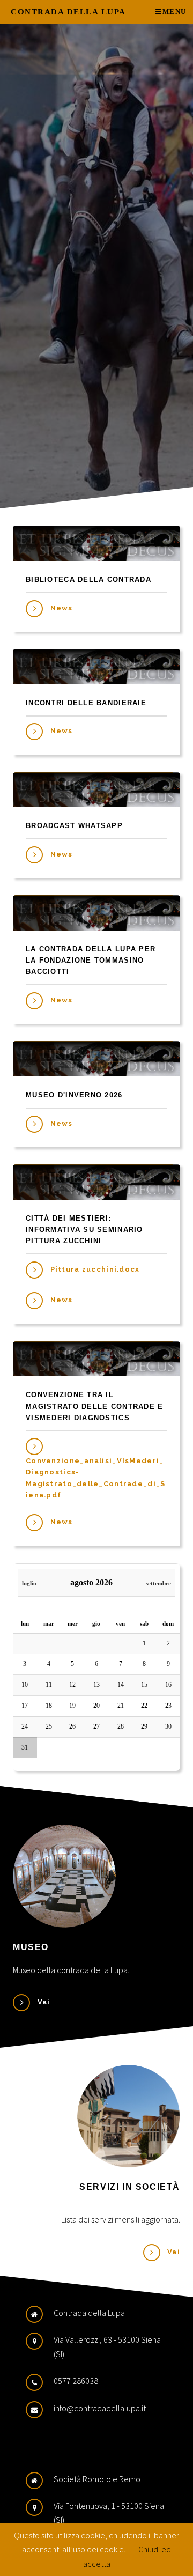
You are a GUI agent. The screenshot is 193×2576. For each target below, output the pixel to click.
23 (168, 1706)
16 (168, 1685)
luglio (29, 1584)
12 (72, 1685)
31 (25, 1747)
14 (121, 1685)
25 (49, 1726)
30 (168, 1726)
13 (96, 1685)
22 (144, 1706)
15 (144, 1685)
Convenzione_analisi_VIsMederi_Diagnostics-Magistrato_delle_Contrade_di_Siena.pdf (95, 1478)
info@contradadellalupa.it (100, 2408)
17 (25, 1706)
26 (72, 1726)
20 (96, 1706)
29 (144, 1726)
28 (121, 1726)
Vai (44, 2002)
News (62, 608)
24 (25, 1726)
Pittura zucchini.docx (95, 1269)
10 (25, 1685)
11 (49, 1685)
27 (96, 1726)
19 (72, 1706)
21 (121, 1706)
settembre (158, 1584)
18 (49, 1706)
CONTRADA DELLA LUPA (68, 12)
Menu (174, 12)
